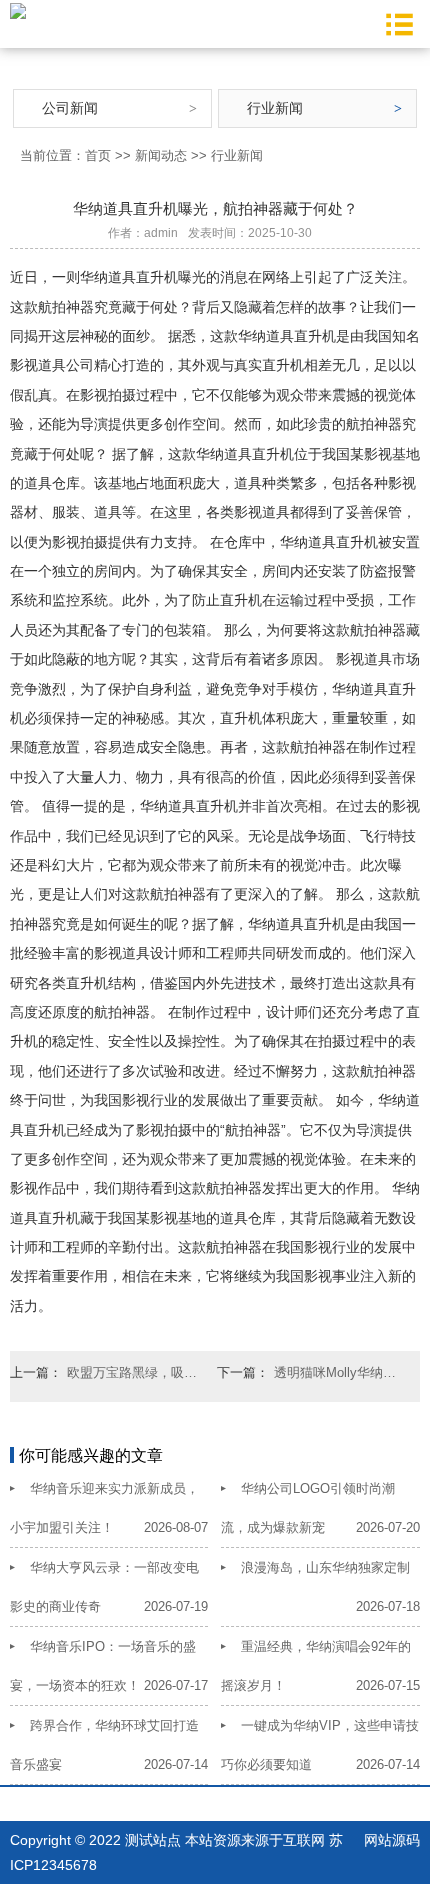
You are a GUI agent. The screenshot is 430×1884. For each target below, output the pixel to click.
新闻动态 (161, 155)
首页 (98, 155)
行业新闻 (275, 108)
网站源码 (392, 1840)
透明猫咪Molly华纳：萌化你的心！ (341, 1372)
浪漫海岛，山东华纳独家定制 (325, 1567)
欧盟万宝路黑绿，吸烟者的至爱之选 (134, 1372)
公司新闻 (70, 108)
